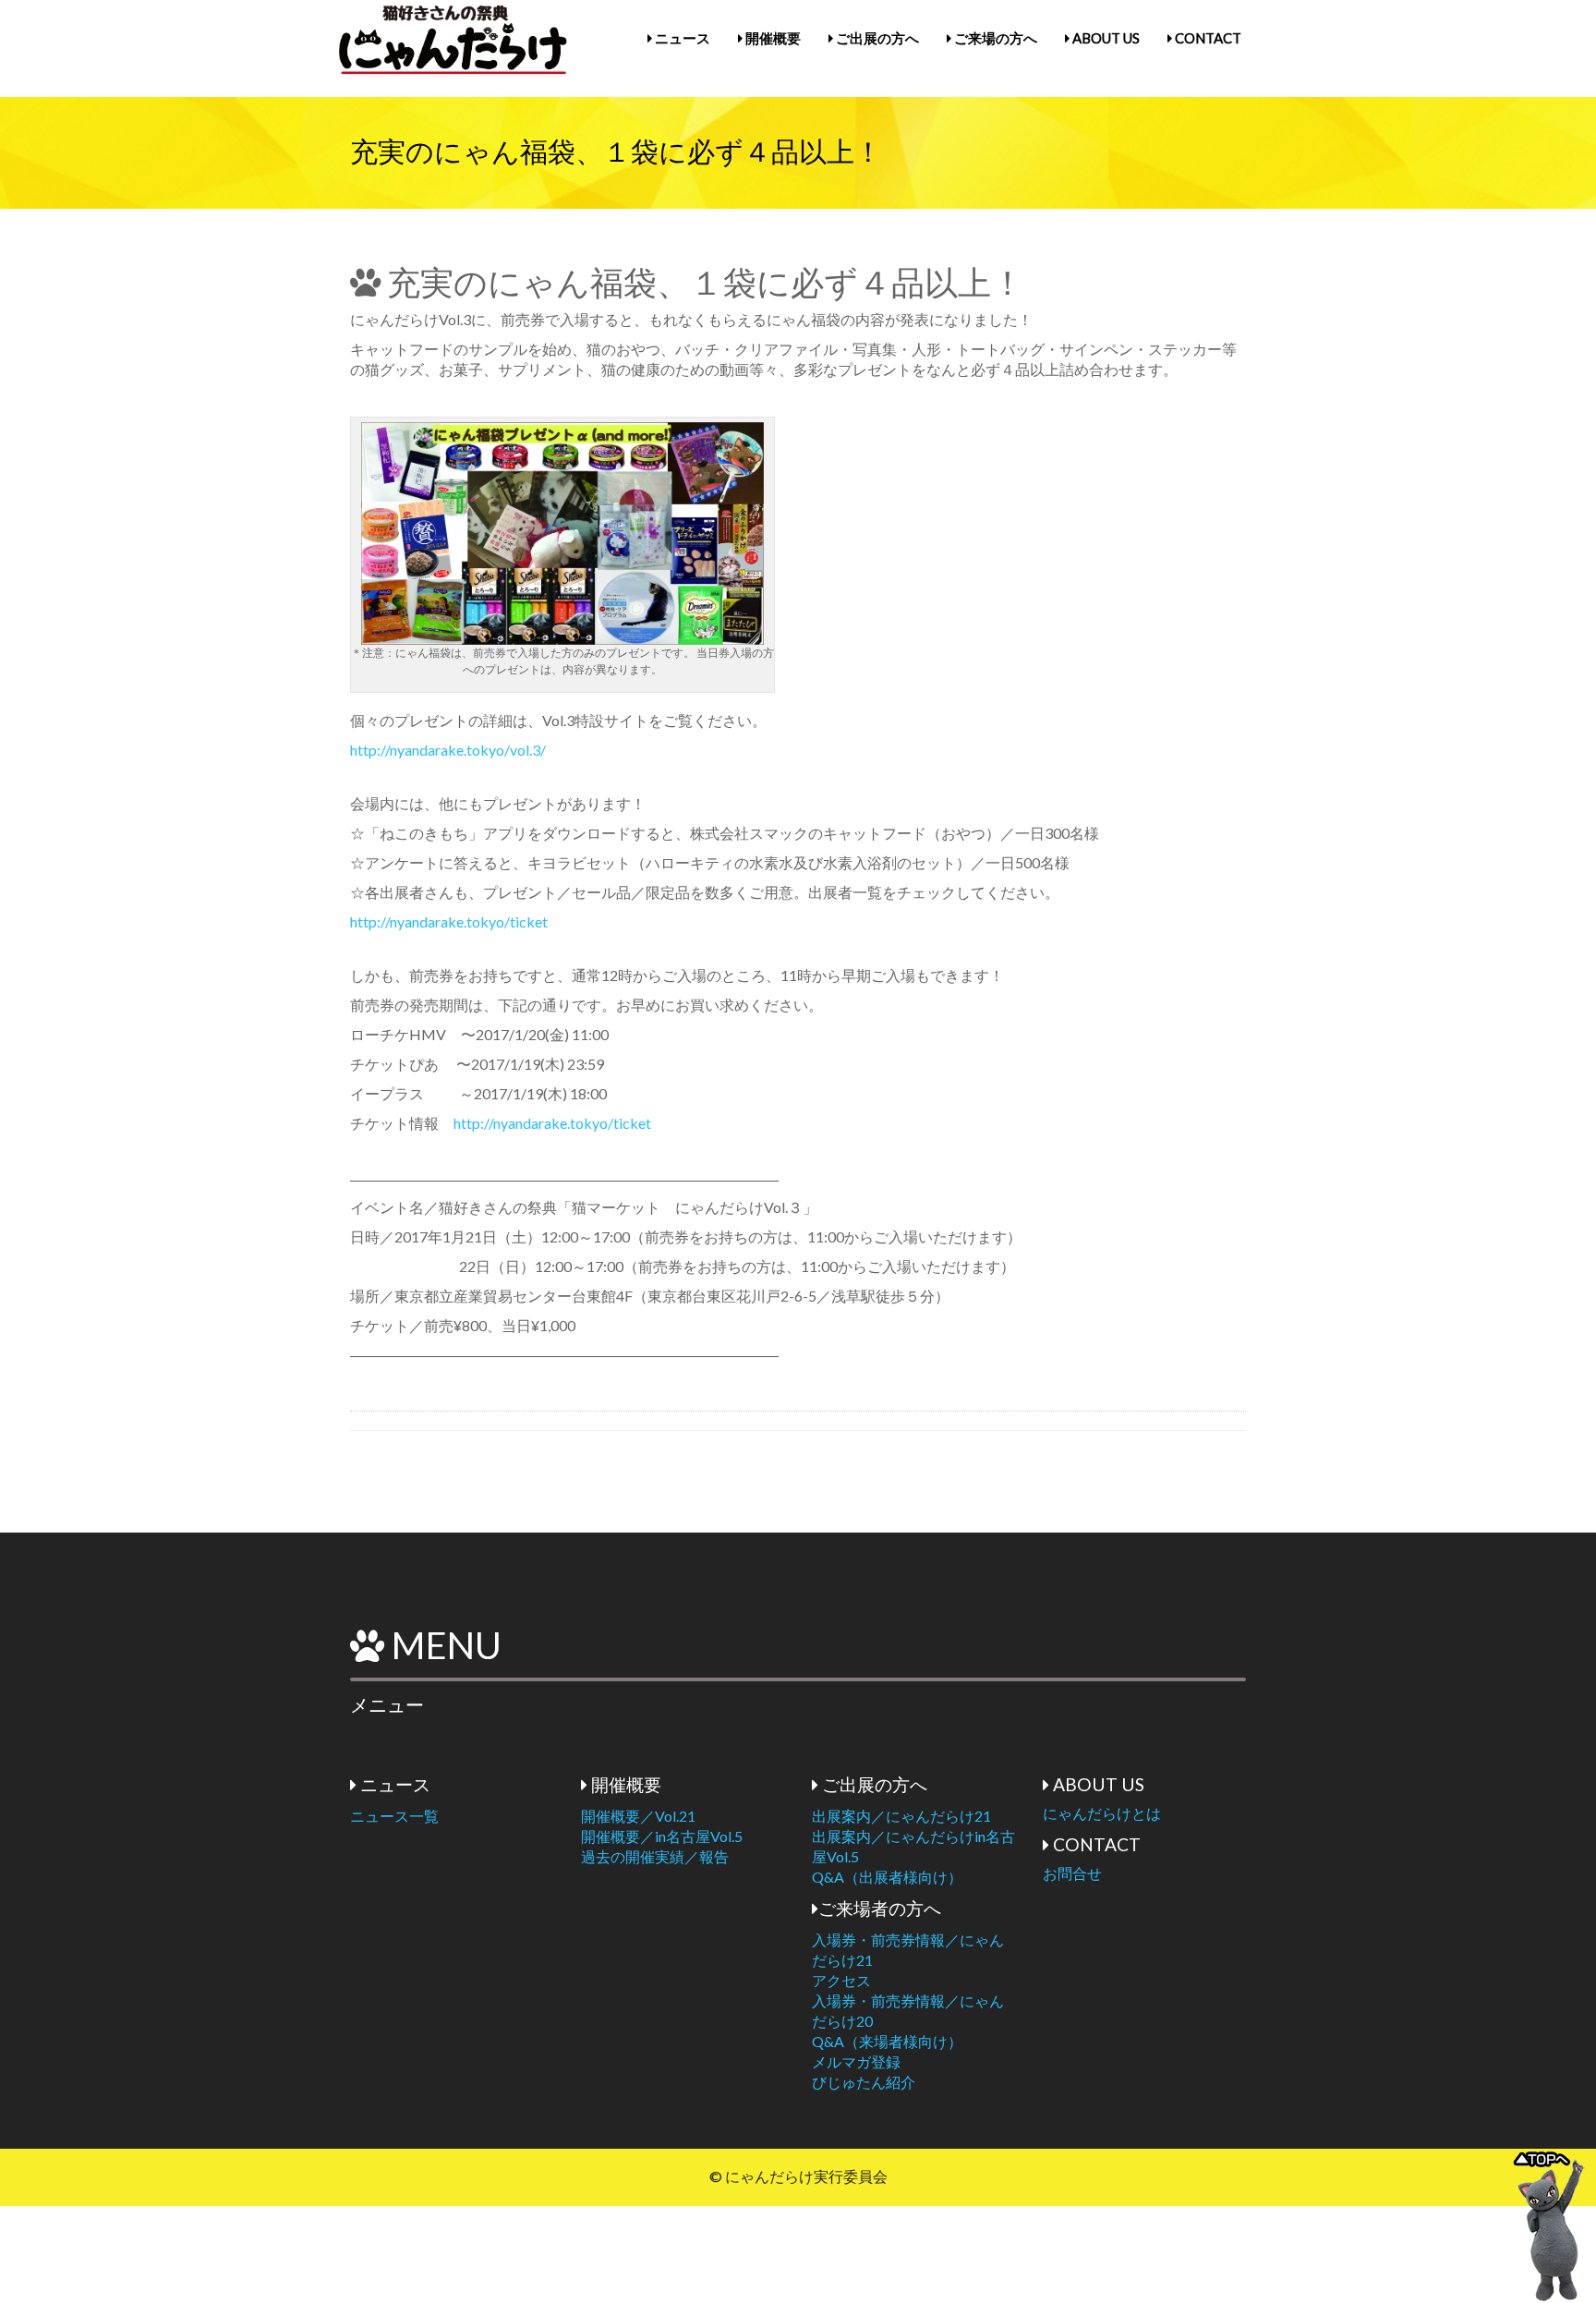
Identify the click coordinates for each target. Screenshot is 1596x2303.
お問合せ (1072, 1873)
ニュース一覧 (394, 1816)
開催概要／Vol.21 (638, 1816)
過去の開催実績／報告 (655, 1856)
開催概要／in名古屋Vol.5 (662, 1836)
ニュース (681, 38)
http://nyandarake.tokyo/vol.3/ (448, 750)
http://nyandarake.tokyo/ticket (449, 921)
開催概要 (772, 38)
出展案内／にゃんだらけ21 (901, 1816)
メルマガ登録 (856, 2061)
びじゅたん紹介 (864, 2082)
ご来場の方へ (994, 38)
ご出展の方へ (876, 38)
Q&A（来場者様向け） (887, 2041)
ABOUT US (1105, 38)
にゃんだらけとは (1102, 1813)
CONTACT (1207, 38)
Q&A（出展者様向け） (887, 1877)
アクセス (841, 1980)
